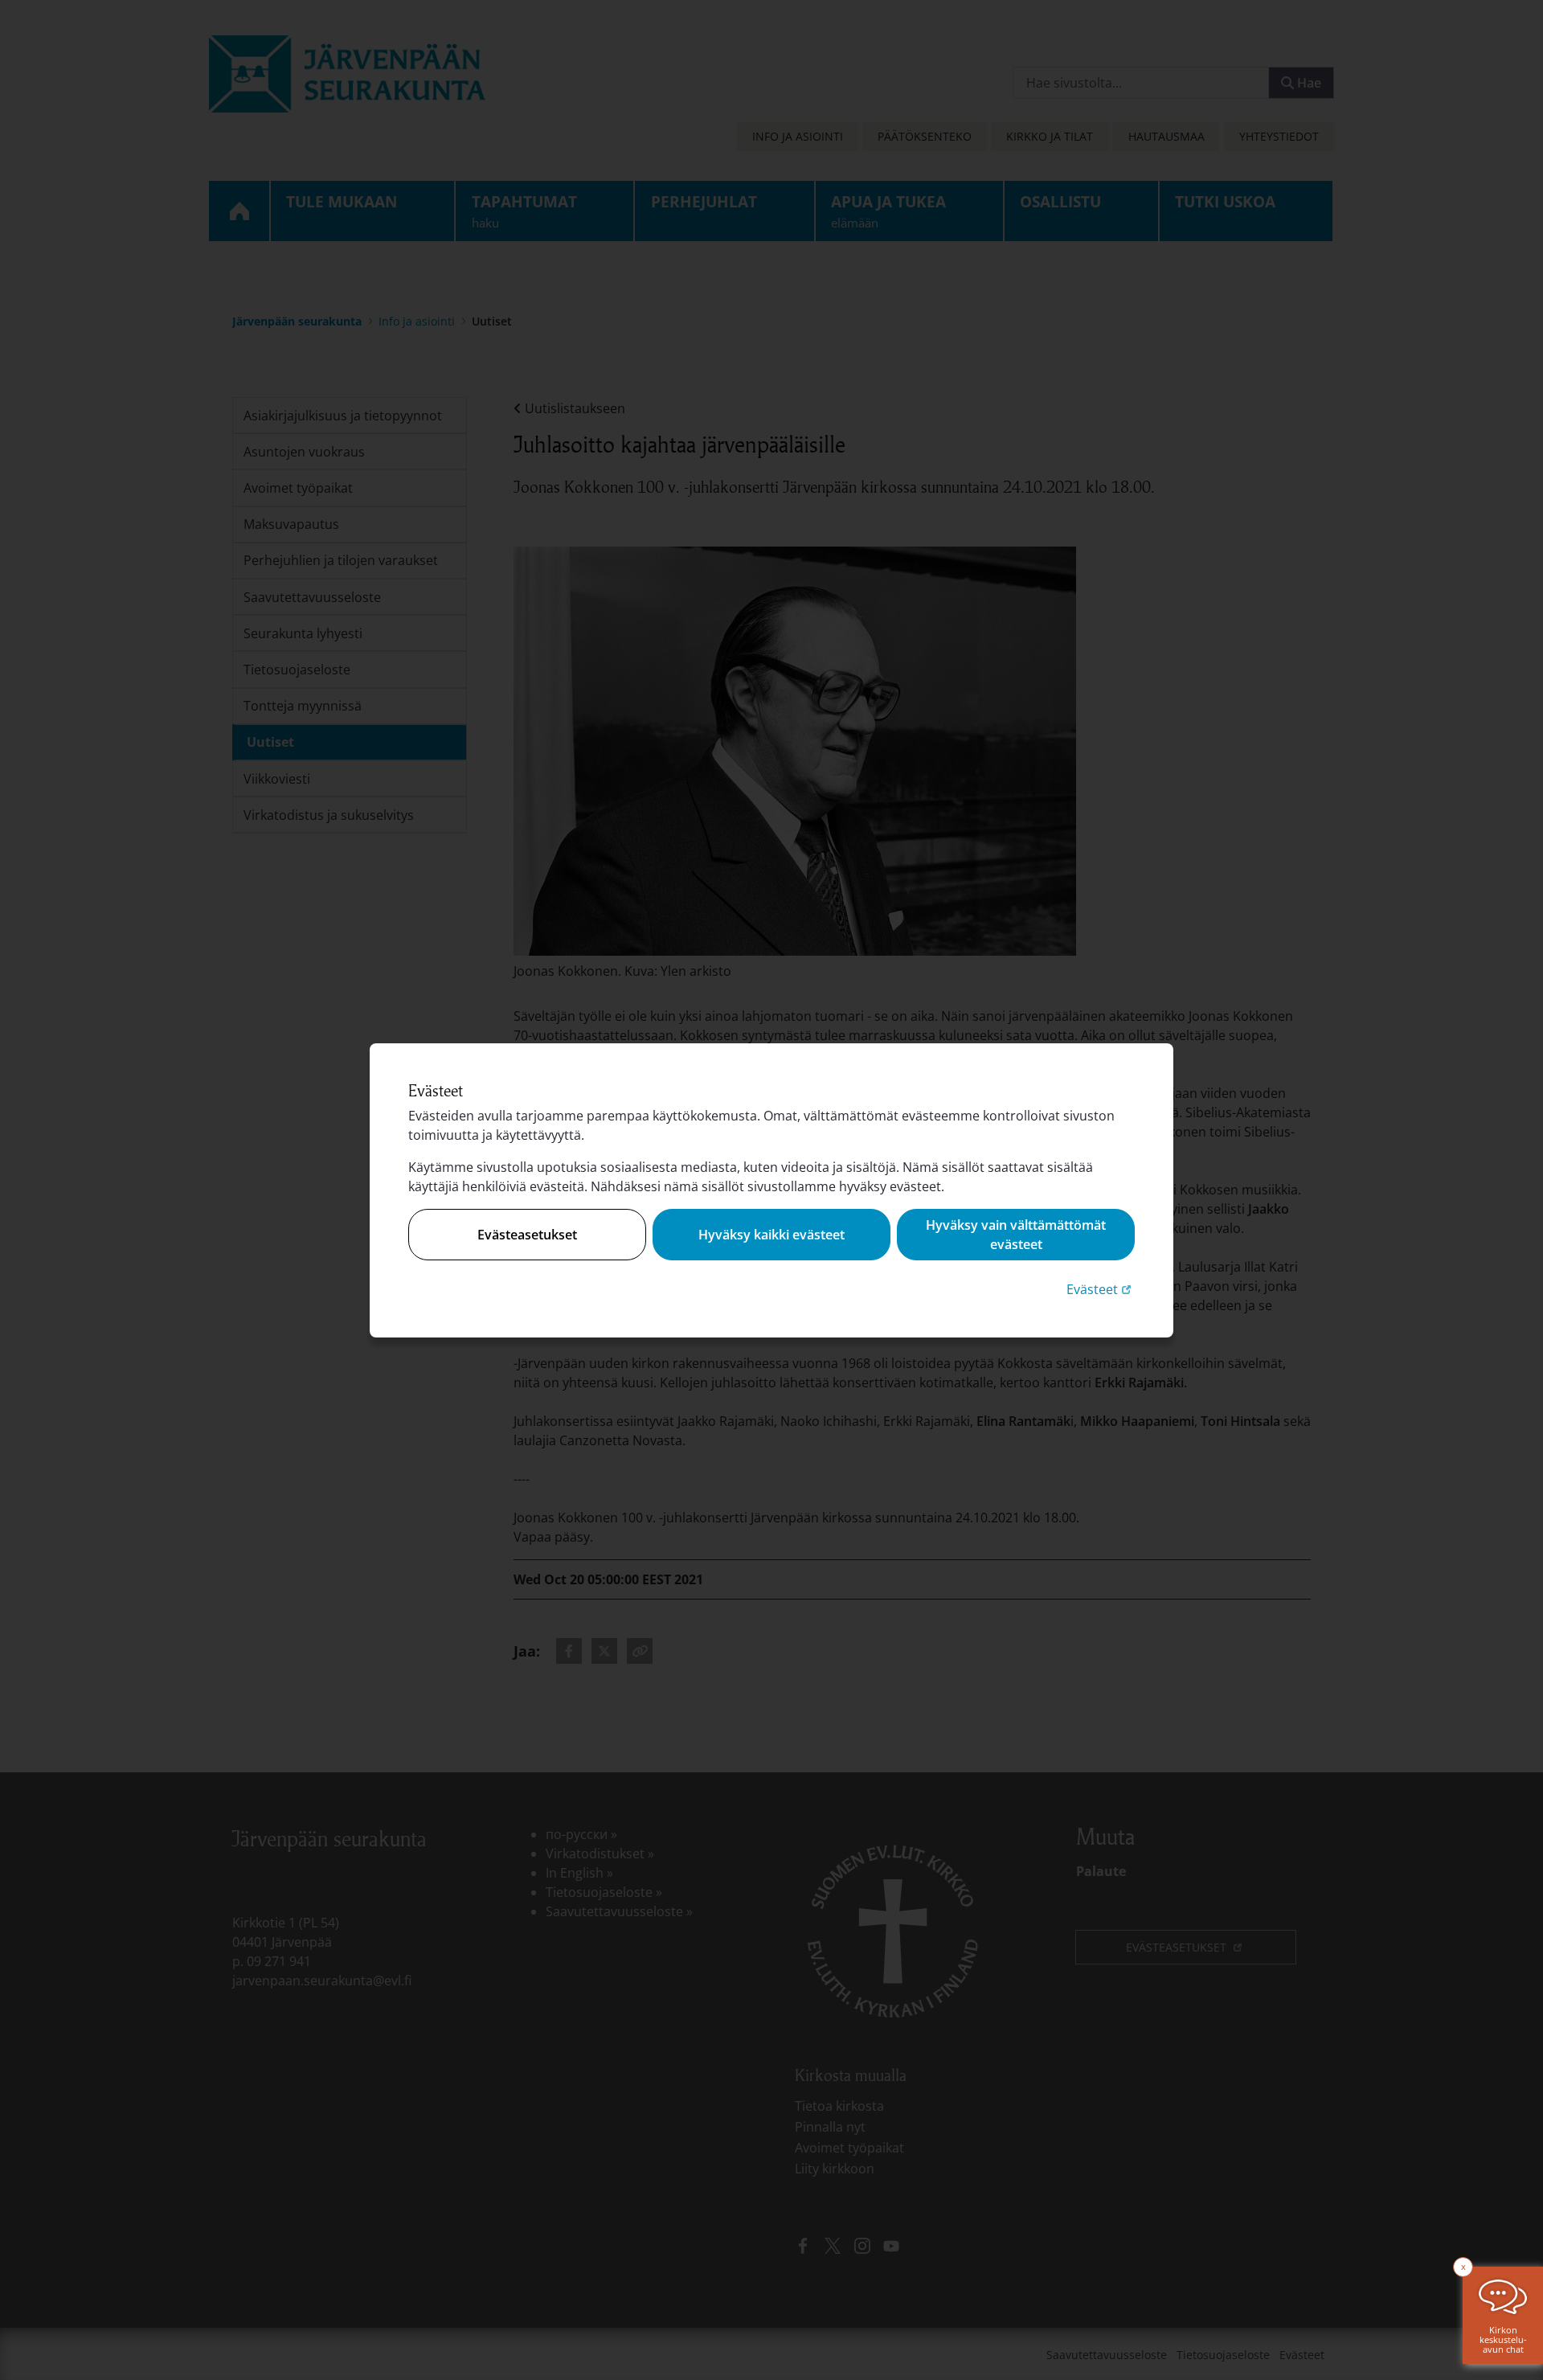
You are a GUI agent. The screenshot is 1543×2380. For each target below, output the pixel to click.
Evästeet (1101, 1289)
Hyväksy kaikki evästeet (771, 1235)
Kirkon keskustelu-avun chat (1503, 2339)
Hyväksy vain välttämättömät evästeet (1016, 1235)
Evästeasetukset (527, 1235)
